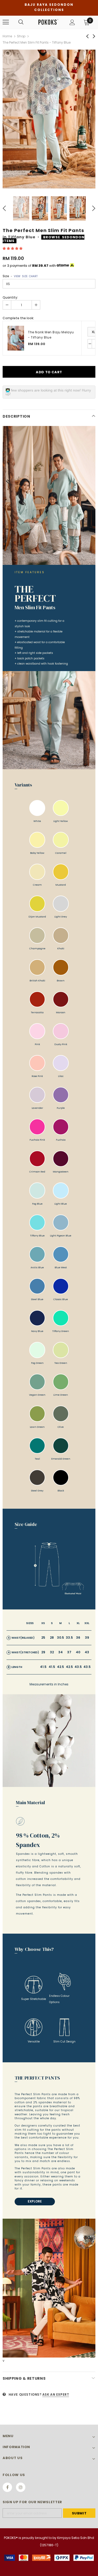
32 (52, 1652)
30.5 (60, 1638)
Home (7, 36)
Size (20, 276)
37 (69, 1652)
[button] (13, 248)
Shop (21, 36)
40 (78, 1652)
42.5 (60, 1667)
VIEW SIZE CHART (26, 276)
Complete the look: (18, 318)
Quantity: (10, 297)
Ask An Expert (56, 2394)
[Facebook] (7, 2487)
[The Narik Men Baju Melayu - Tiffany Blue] (16, 338)
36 (78, 1638)
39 (87, 1638)
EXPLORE (35, 2201)
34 (60, 1652)
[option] (49, 119)
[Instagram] (21, 2487)
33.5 (69, 1638)
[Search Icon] (21, 22)
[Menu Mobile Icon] (6, 22)
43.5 (78, 1667)
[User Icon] (72, 22)
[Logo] (48, 22)
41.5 (43, 1667)
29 (43, 1652)
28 (52, 1638)
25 (43, 1638)
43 (87, 1652)
